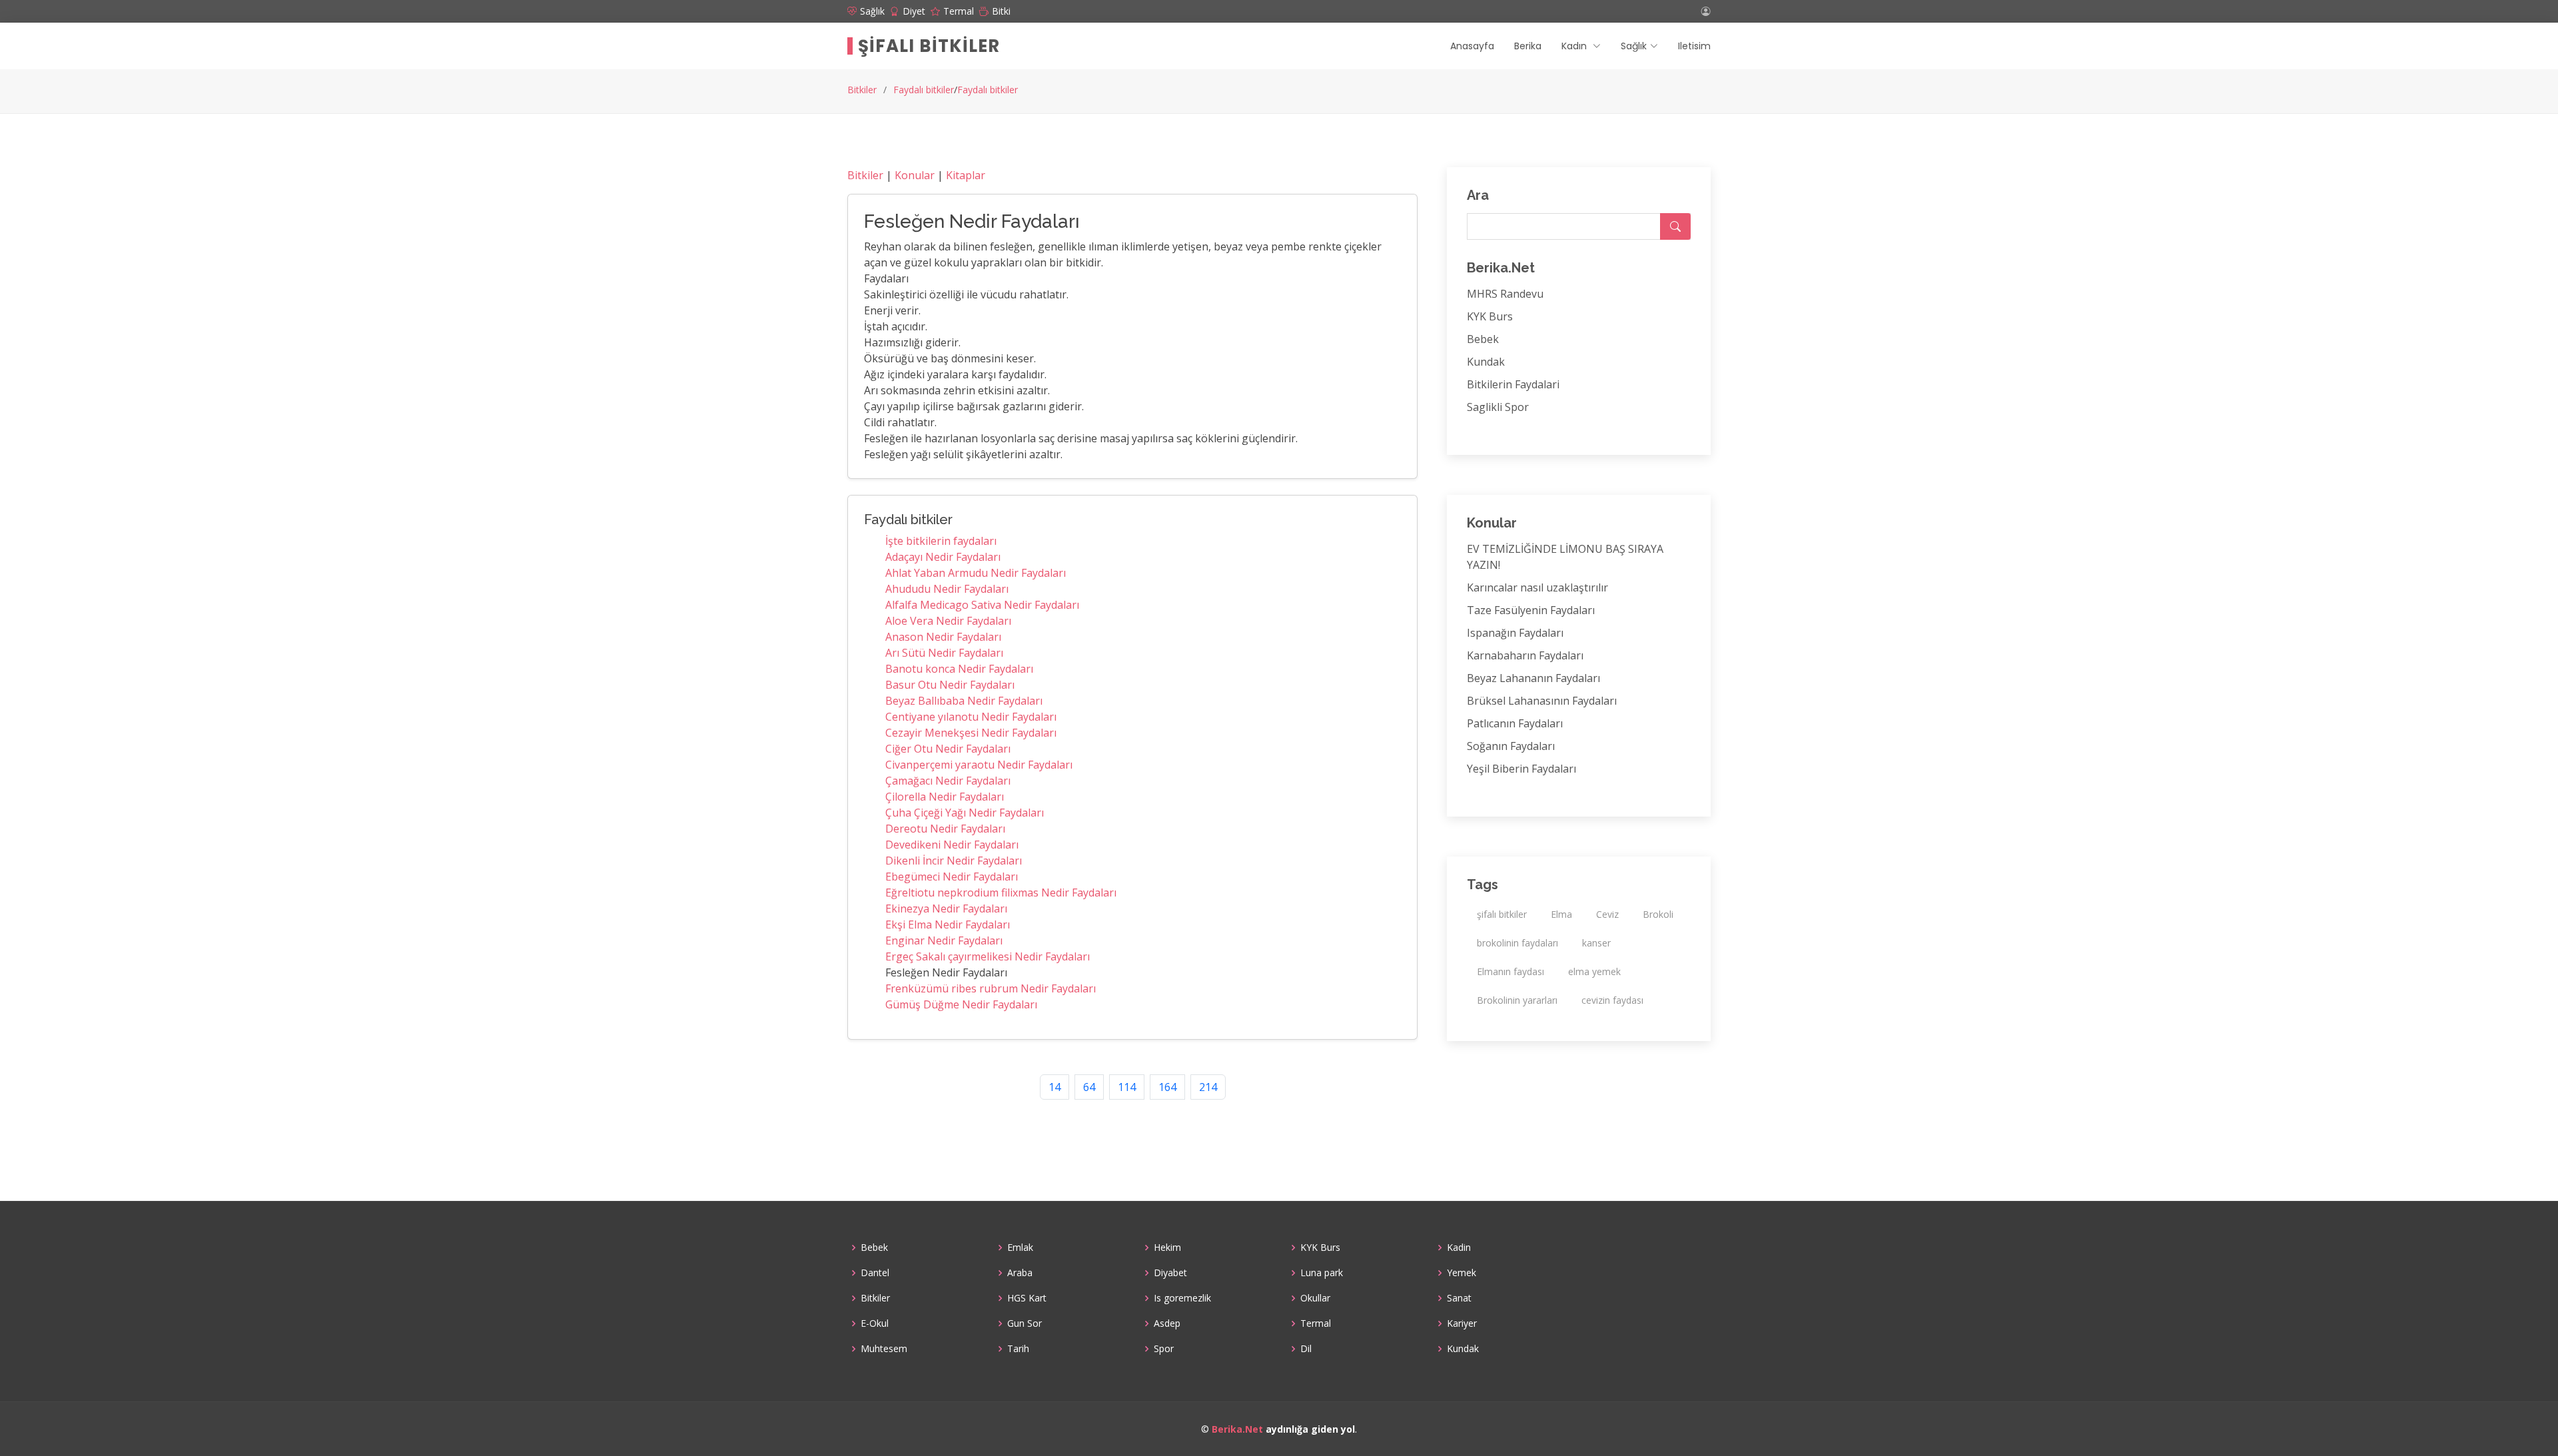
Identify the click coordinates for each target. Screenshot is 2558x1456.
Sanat (1459, 1298)
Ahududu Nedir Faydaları (947, 589)
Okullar (1315, 1298)
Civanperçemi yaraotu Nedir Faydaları (979, 765)
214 (1208, 1087)
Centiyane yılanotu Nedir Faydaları (971, 717)
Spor (1164, 1349)
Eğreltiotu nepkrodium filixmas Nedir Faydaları (1001, 893)
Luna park (1322, 1273)
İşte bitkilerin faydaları (941, 541)
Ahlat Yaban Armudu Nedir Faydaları (976, 573)
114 (1127, 1087)
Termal (1316, 1323)
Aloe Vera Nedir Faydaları (948, 621)
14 (1055, 1087)
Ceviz (1607, 914)
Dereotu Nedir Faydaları (945, 829)
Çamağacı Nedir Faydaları (948, 781)
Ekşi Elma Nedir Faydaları (948, 924)
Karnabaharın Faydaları (1525, 655)
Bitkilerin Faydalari (1513, 384)
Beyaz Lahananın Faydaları (1533, 678)
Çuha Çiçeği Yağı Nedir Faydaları (965, 813)
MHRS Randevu (1505, 294)
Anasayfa (1472, 46)
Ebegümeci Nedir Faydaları (952, 877)
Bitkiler (862, 90)
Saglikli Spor (1498, 407)
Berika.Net (1237, 1429)
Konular (915, 175)
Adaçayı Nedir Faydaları (943, 557)
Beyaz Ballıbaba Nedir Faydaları (964, 701)
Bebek (1483, 339)
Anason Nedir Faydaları (943, 637)
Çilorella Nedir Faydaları (945, 797)
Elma (1561, 914)
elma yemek (1594, 971)
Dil (1306, 1349)
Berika (1528, 46)
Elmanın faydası (1510, 971)
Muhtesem (884, 1349)
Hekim (1167, 1248)
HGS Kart (1027, 1298)
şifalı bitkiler (1502, 914)
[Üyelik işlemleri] (1706, 11)
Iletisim (1694, 46)
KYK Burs (1490, 316)
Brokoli (1658, 914)
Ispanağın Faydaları (1515, 633)
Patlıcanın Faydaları (1515, 723)
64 (1089, 1087)
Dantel (875, 1273)
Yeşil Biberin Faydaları (1521, 769)
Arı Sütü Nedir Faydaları (944, 653)
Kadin (1459, 1248)
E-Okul (875, 1323)
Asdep (1167, 1323)
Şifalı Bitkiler (929, 46)
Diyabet (1170, 1273)
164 (1167, 1087)
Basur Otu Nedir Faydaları (950, 685)
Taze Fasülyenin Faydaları (1531, 610)
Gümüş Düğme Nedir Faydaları (961, 1004)
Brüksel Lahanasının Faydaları (1542, 701)
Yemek (1462, 1273)
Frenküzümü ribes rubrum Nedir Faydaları (991, 988)
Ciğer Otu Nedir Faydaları (948, 749)
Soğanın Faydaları (1511, 746)
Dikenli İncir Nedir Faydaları (954, 861)
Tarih (1018, 1349)
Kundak (1486, 362)
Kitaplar (966, 175)
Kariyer (1462, 1323)
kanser (1596, 943)
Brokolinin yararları (1517, 1000)
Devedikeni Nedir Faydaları (952, 845)
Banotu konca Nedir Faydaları (959, 669)
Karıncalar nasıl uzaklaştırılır (1537, 587)
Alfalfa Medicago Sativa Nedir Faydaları (982, 605)
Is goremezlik (1182, 1298)
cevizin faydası (1612, 1000)
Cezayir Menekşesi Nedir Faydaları (971, 733)
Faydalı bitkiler (924, 90)
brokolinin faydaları (1517, 943)
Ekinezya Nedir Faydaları (946, 909)
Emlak (1020, 1248)
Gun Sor (1025, 1323)
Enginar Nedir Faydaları (944, 940)
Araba (1020, 1273)
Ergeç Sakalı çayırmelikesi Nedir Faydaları (988, 956)
